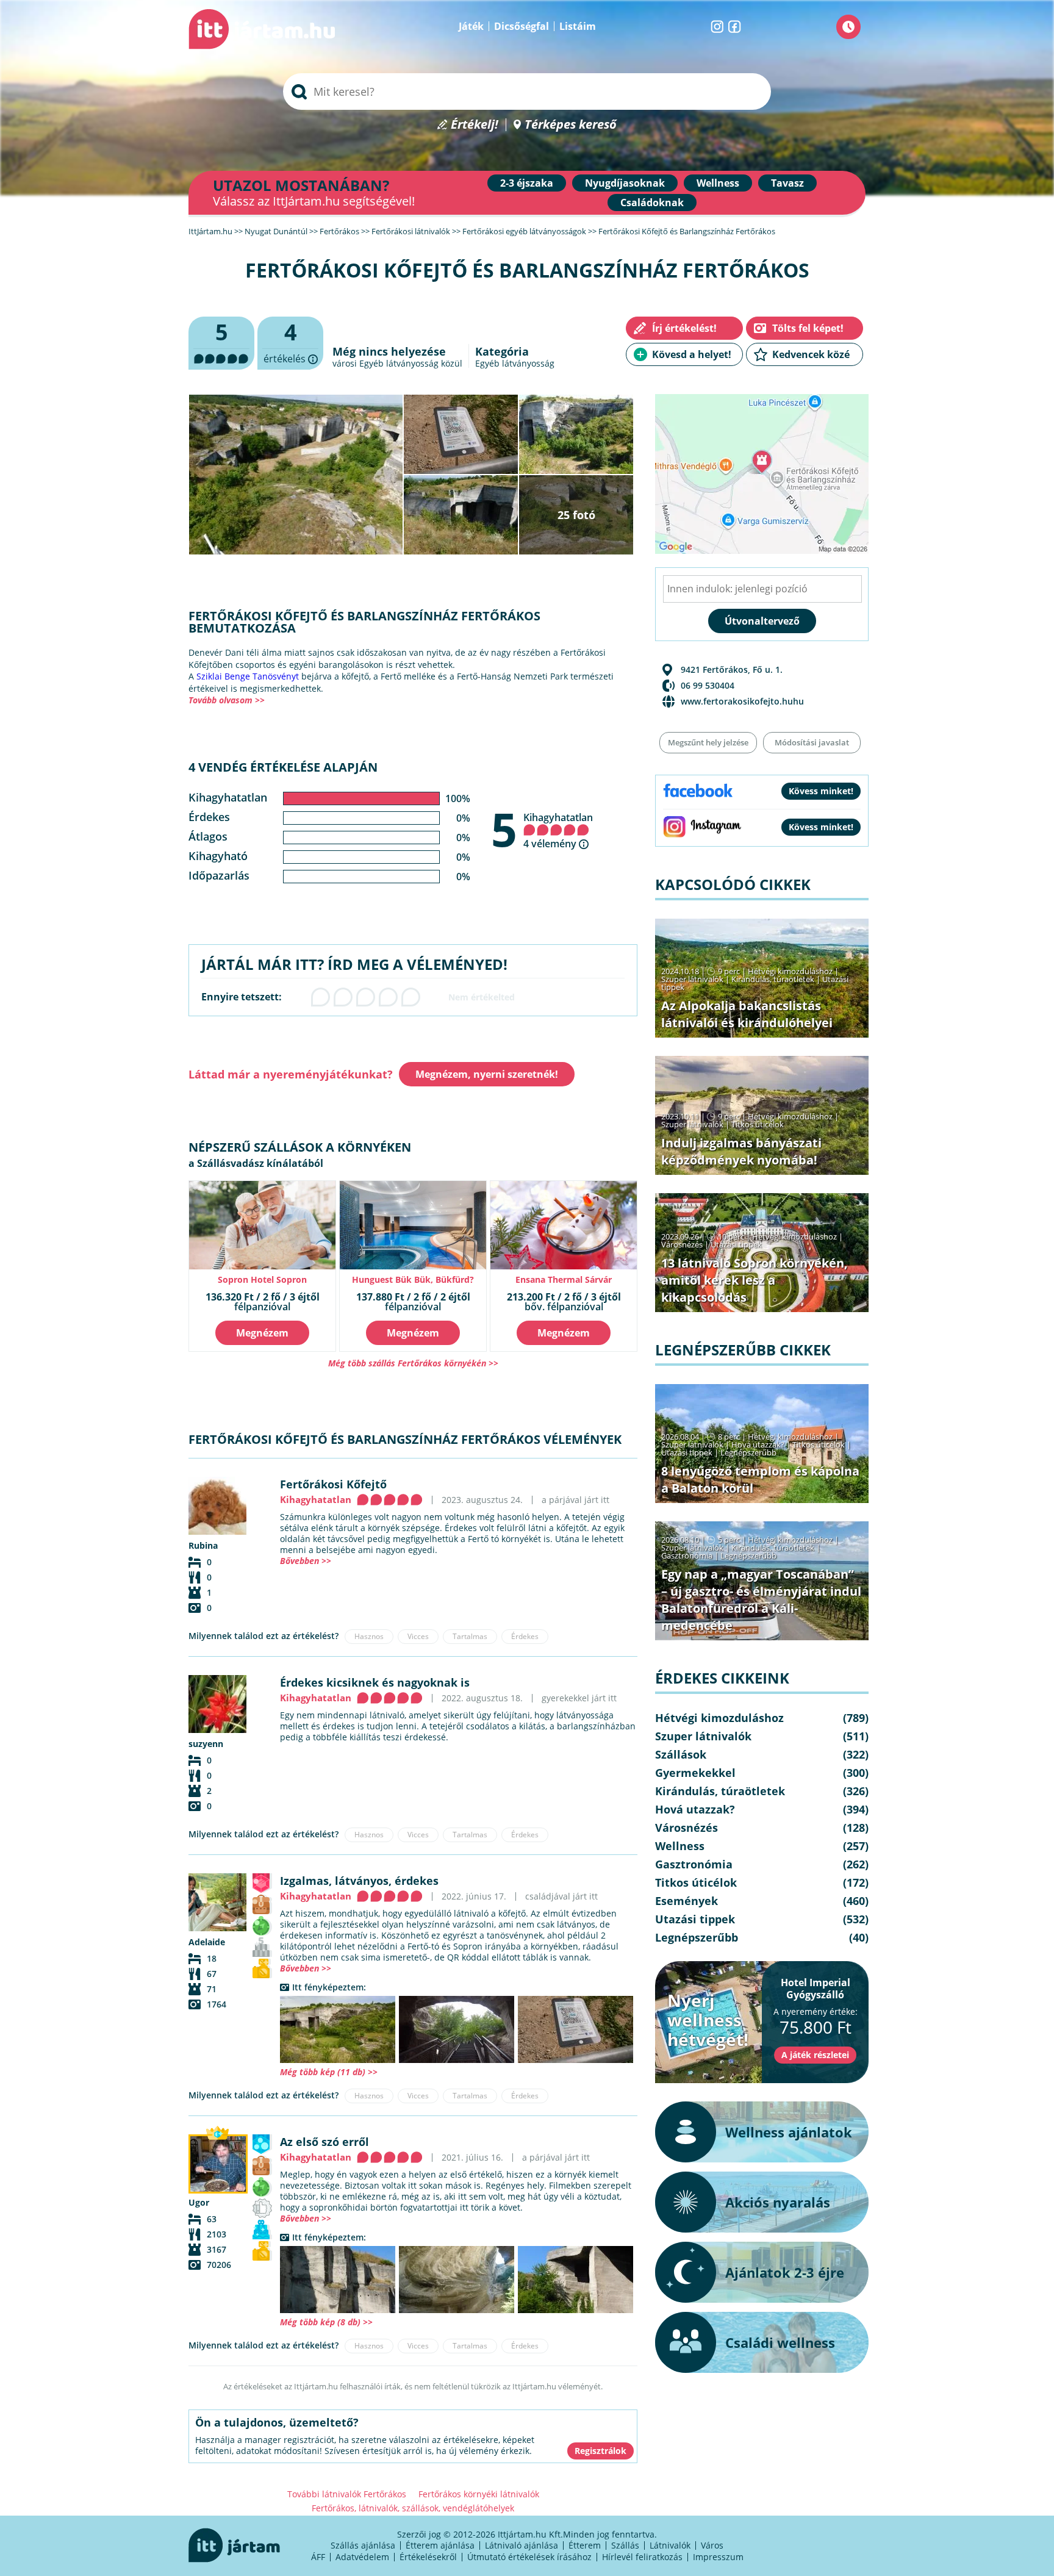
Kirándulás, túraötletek (773, 979)
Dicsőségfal (522, 26)
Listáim (578, 26)
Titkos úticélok (758, 1124)
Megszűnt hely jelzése (708, 742)
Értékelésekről (428, 2557)
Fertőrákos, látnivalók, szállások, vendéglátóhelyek (413, 2508)
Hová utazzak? (759, 1444)
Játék (471, 26)
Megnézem (262, 1333)
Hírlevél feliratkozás (642, 2557)
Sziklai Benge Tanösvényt (248, 676)
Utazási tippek (736, 1244)
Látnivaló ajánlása (522, 2545)
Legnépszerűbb (748, 1452)
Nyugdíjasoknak (625, 183)
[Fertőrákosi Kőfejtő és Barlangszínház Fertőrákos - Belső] (457, 2029)
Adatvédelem (362, 2557)
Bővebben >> (306, 1561)
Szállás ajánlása (363, 2545)
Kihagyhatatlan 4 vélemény (558, 831)
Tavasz (787, 183)
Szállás (625, 2545)
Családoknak (652, 203)
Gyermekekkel (695, 1773)
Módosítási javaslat (812, 742)
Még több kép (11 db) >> (329, 2072)
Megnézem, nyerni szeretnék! (487, 1074)
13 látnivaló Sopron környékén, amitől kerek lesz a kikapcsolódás (755, 1280)
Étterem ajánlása (440, 2545)
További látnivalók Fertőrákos (347, 2494)
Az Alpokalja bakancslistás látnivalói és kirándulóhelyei (747, 1014)
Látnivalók (670, 2545)
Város (712, 2545)
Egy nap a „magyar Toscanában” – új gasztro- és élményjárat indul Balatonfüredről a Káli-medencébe (761, 1600)
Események (687, 1901)
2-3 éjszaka (527, 183)
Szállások (681, 1754)
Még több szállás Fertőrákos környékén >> (413, 1363)
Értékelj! (475, 125)
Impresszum (718, 2557)
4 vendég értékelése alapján (283, 767)
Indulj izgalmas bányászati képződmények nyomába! (741, 1151)
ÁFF (318, 2557)
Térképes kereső (571, 125)
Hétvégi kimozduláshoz (790, 971)
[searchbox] (527, 91)
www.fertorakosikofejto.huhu (742, 701)
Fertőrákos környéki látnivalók (479, 2494)
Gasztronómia (687, 1555)
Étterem (585, 2545)
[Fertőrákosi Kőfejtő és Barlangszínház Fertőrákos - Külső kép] (338, 2029)
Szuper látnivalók (692, 979)
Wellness (718, 183)
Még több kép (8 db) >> (326, 2322)
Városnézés (682, 1244)
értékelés (290, 343)
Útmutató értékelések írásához (529, 2557)
